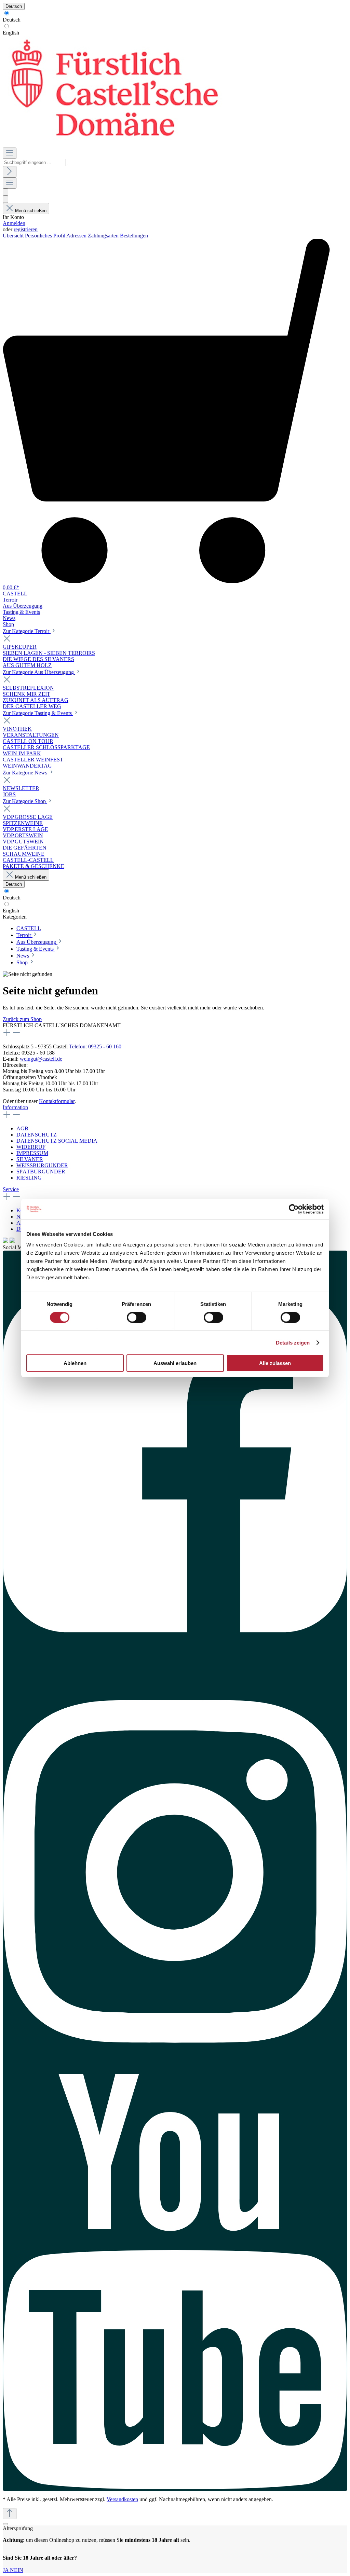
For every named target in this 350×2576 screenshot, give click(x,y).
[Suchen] (10, 172)
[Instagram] (175, 1868)
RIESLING (29, 1178)
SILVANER (30, 1159)
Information (15, 1107)
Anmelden (14, 223)
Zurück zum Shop (22, 1019)
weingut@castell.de (41, 1059)
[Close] (5, 2524)
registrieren (26, 229)
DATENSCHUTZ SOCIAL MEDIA (57, 1141)
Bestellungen (134, 236)
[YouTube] (175, 2282)
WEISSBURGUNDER (42, 1165)
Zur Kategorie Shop (25, 801)
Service (11, 1189)
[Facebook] (175, 1457)
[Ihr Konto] (5, 199)
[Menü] (10, 153)
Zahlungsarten (104, 236)
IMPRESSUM (32, 1153)
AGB (22, 1128)
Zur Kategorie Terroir (27, 631)
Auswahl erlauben (175, 1363)
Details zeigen (293, 1342)
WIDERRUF (31, 1147)
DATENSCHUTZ (37, 1135)
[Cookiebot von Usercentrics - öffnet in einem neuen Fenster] (294, 1209)
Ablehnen (75, 1363)
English (11, 33)
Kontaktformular (57, 1101)
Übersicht (14, 236)
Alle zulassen (275, 1363)
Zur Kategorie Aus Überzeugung (39, 672)
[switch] (137, 1317)
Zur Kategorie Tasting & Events (38, 713)
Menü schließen (31, 211)
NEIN (17, 2570)
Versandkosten (122, 2499)
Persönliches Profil (46, 236)
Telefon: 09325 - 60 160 (95, 1046)
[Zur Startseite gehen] (113, 144)
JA (6, 2570)
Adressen (77, 236)
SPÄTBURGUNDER (41, 1172)
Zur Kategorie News (26, 773)
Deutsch (12, 20)
